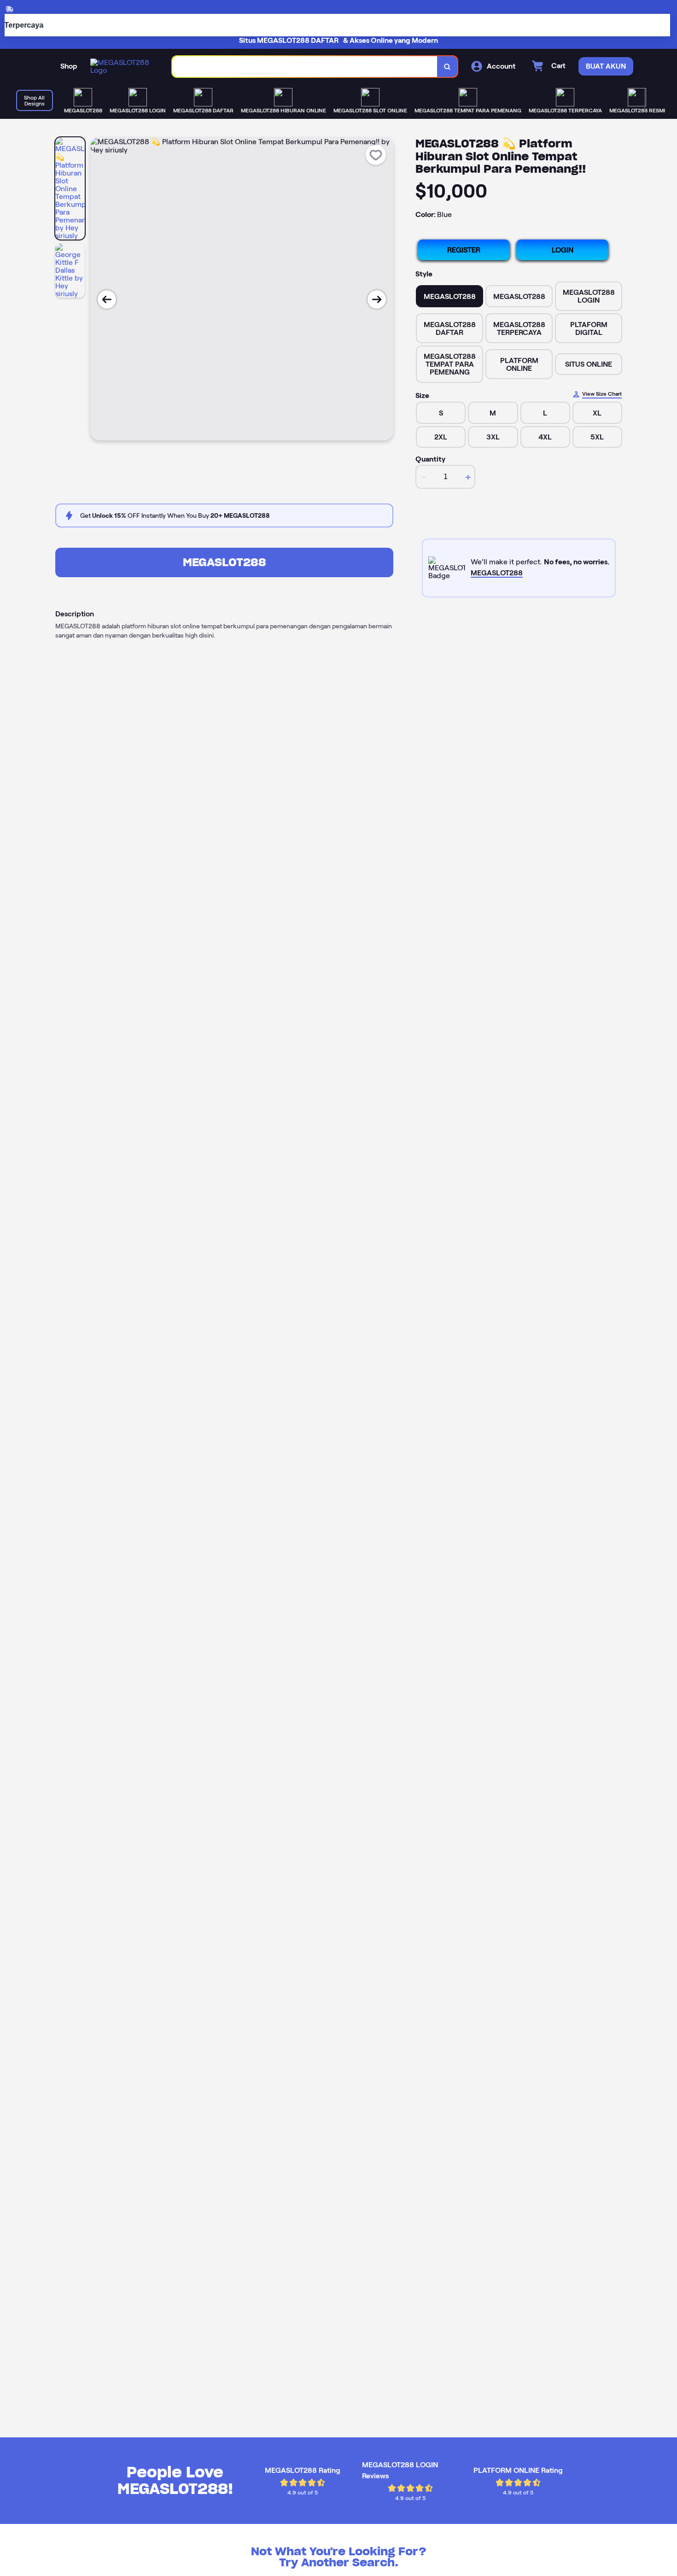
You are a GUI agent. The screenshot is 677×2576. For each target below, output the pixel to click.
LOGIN (563, 250)
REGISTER (464, 250)
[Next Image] (377, 299)
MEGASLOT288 (225, 562)
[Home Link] (122, 66)
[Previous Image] (107, 299)
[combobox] (305, 67)
